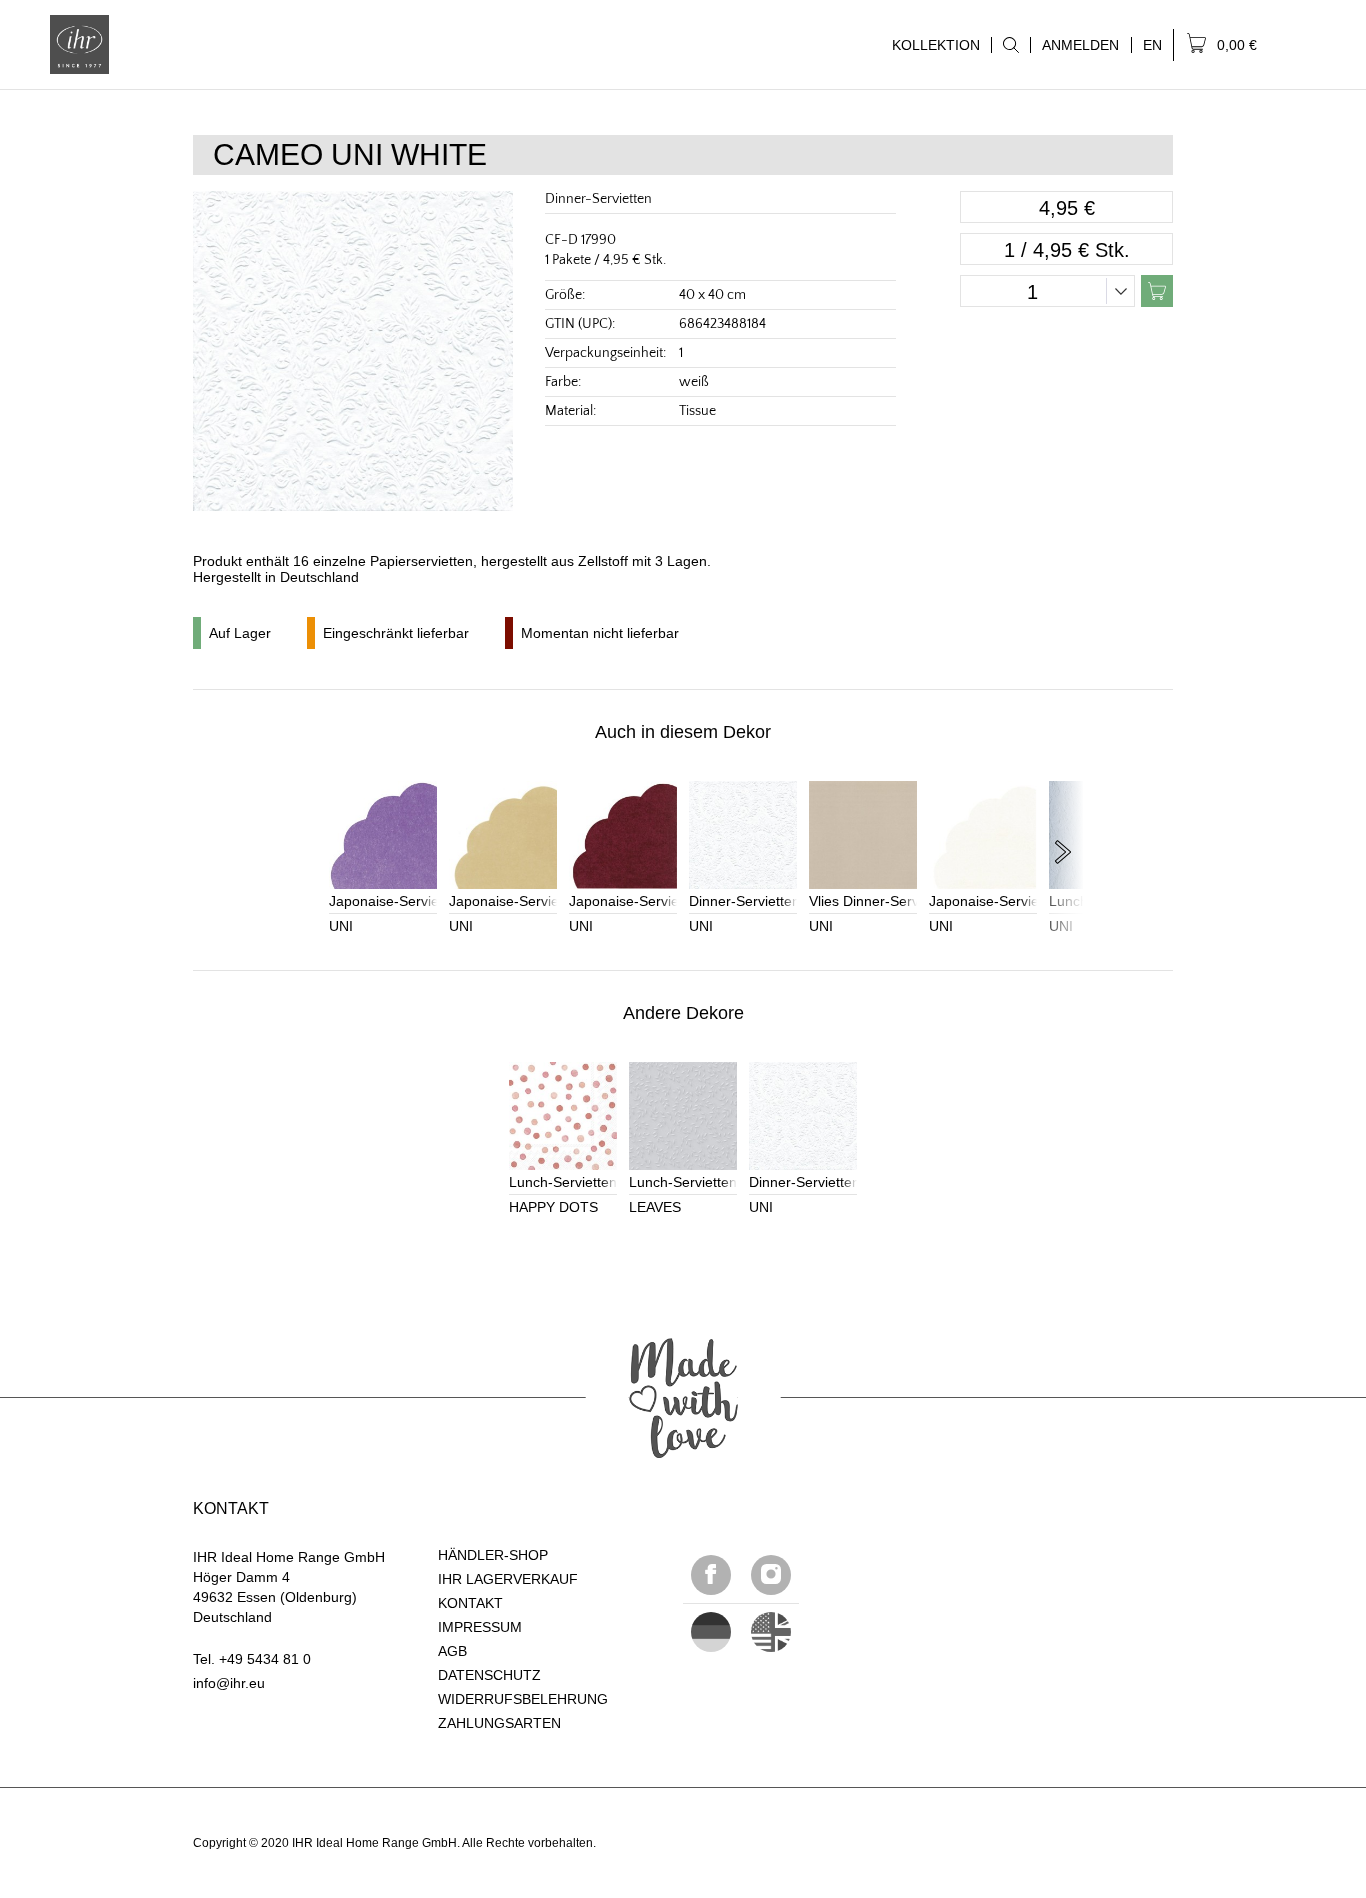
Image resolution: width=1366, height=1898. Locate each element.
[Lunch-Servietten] (563, 1116)
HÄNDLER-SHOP (493, 1555)
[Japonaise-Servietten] (383, 835)
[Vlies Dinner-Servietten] (863, 835)
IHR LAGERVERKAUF (508, 1579)
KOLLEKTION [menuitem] (930, 45)
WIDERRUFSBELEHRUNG (523, 1699)
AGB (452, 1651)
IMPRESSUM (480, 1627)
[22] (711, 1632)
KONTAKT (470, 1603)
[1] (771, 1632)
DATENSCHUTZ (489, 1675)
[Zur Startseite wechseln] (79, 44)
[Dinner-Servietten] (743, 835)
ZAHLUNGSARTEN (499, 1723)
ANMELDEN (1080, 45)
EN (1152, 45)
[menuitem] (1010, 45)
